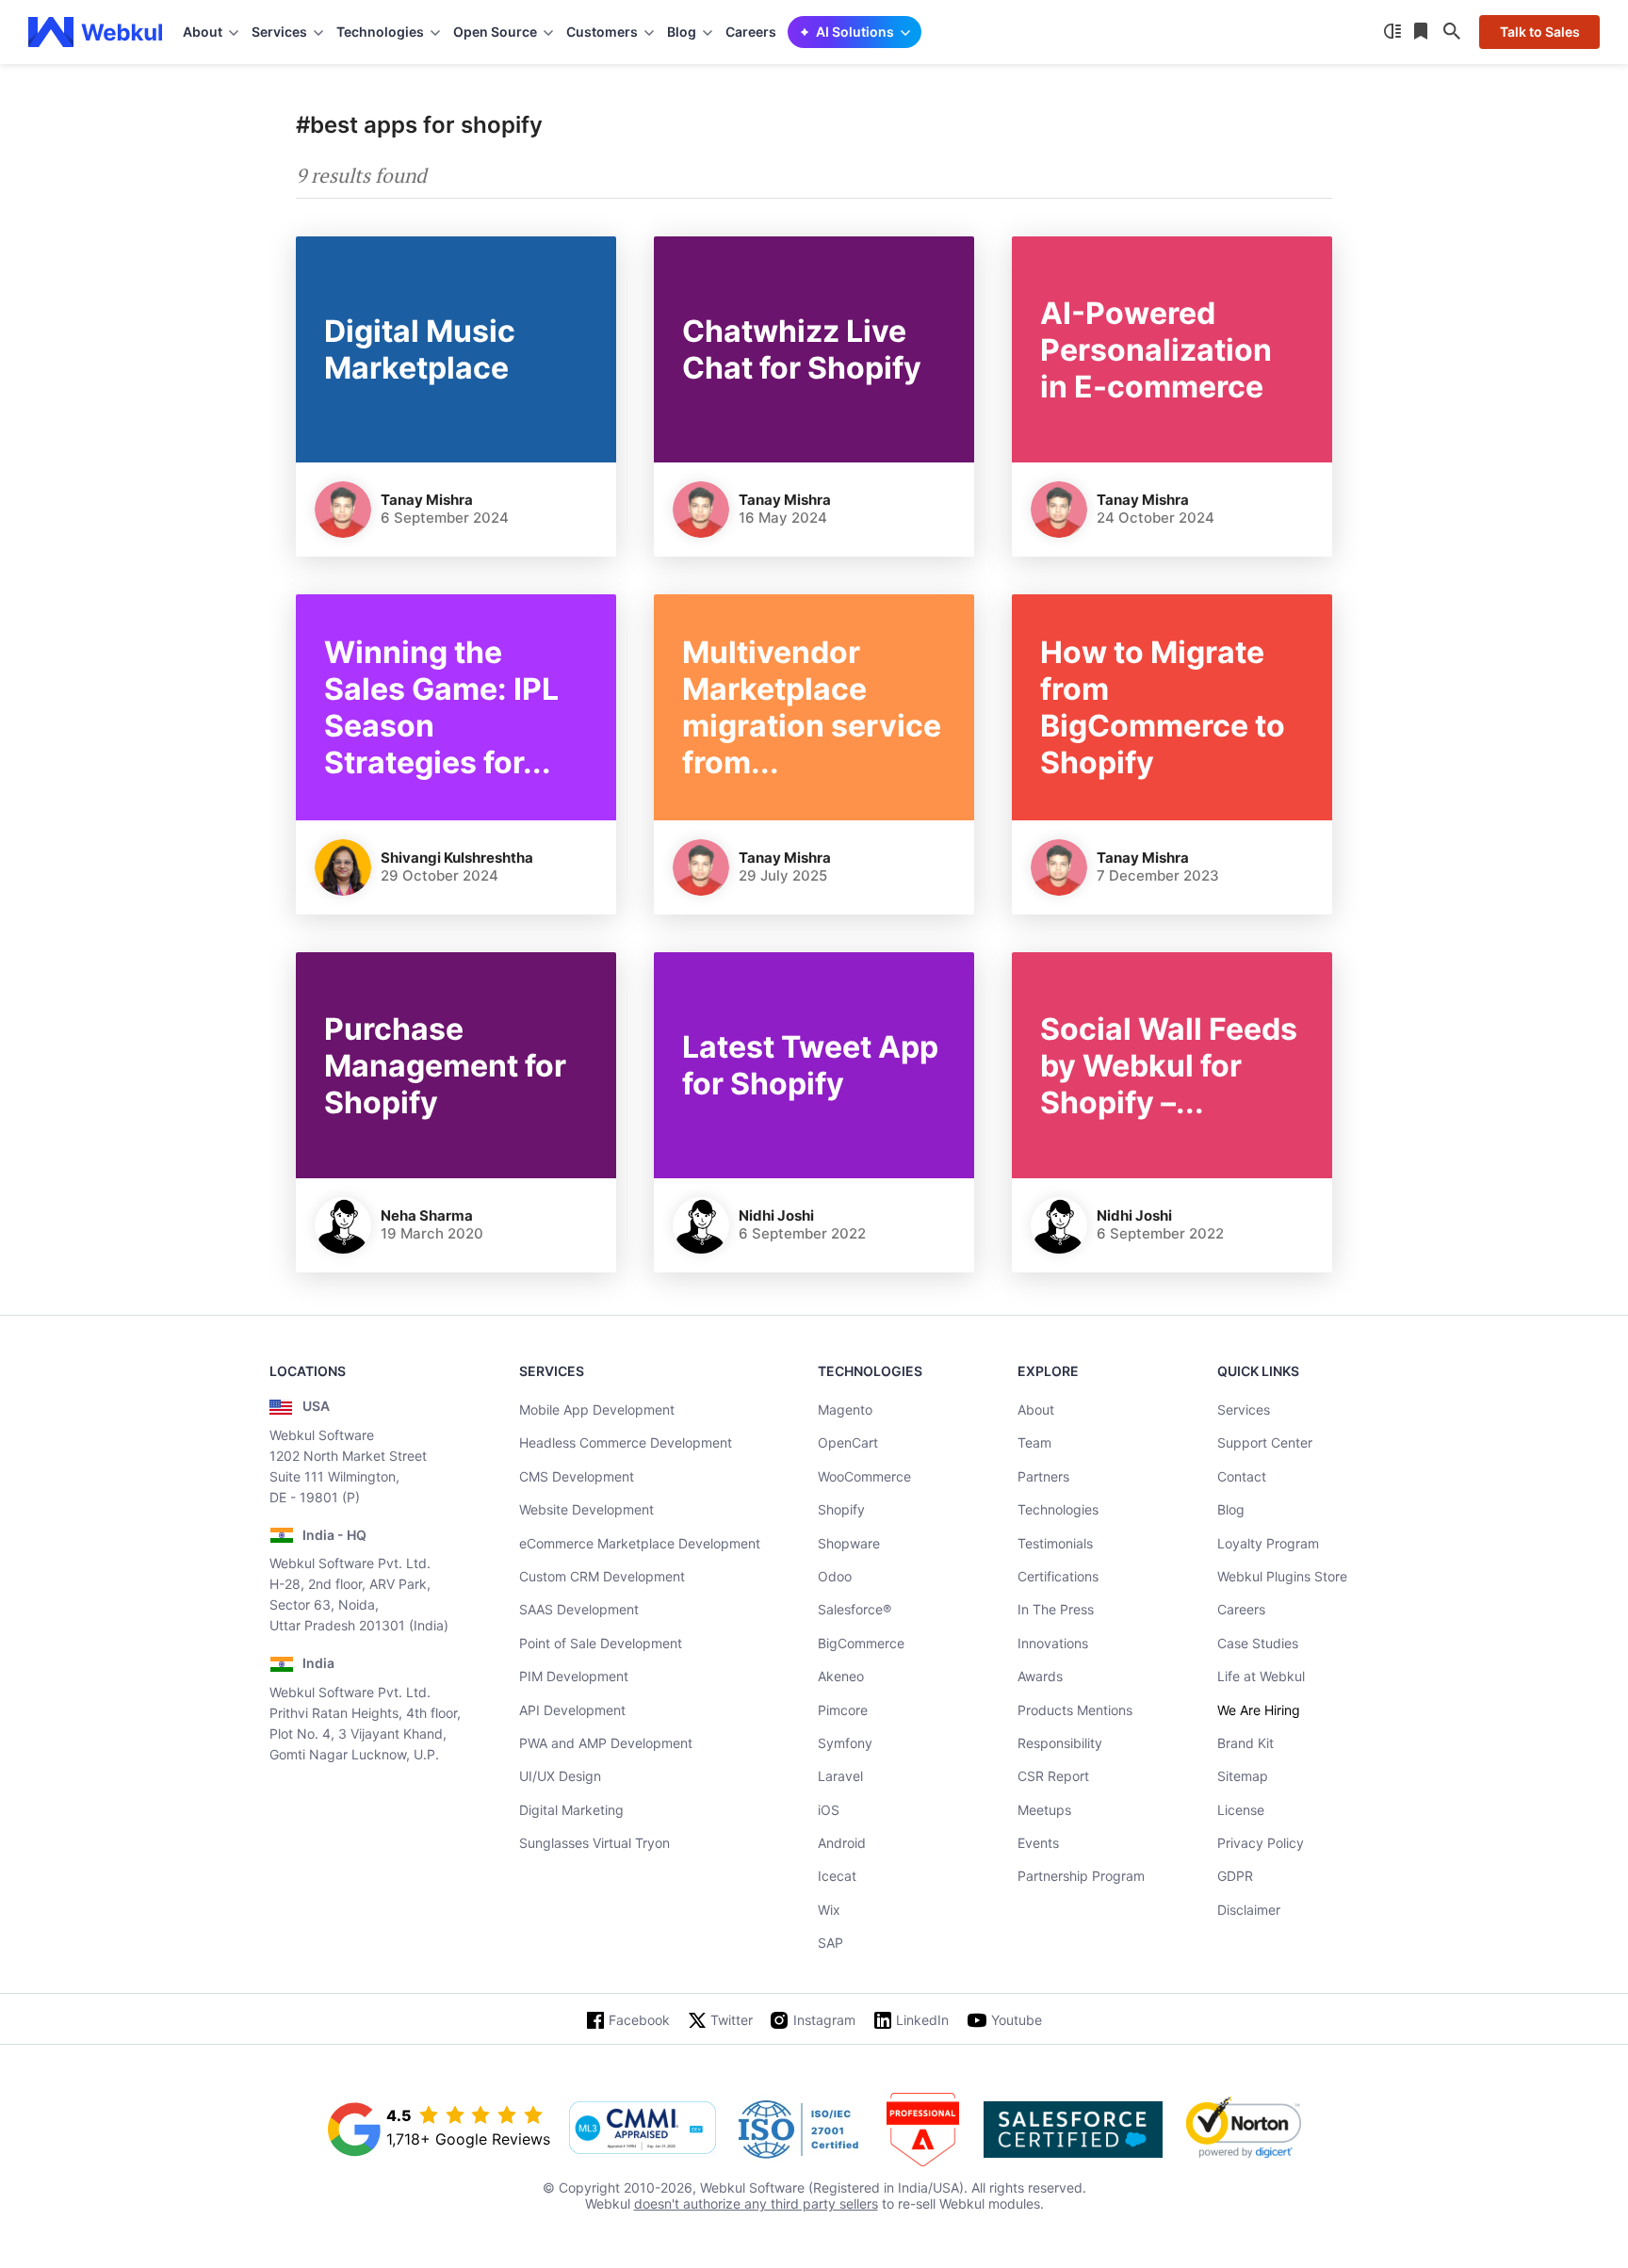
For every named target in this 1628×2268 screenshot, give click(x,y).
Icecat (837, 1876)
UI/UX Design (560, 1776)
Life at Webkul (1261, 1676)
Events (1038, 1843)
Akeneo (841, 1676)
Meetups (1044, 1810)
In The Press (1056, 1609)
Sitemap (1243, 1776)
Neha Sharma (427, 1215)
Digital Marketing (571, 1810)
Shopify (841, 1509)
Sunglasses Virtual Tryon (594, 1843)
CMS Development (577, 1476)
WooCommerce (864, 1476)
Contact (1242, 1476)
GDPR (1235, 1876)
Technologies (1058, 1509)
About (1036, 1409)
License (1241, 1810)
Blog (1231, 1509)
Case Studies (1258, 1643)
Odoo (835, 1576)
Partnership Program (1081, 1876)
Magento (845, 1409)
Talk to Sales (1540, 32)
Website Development (586, 1509)
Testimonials (1055, 1543)
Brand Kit (1245, 1743)
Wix (829, 1910)
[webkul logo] (96, 32)
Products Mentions (1075, 1710)
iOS (829, 1810)
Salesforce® (855, 1609)
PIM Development (574, 1676)
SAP (830, 1943)
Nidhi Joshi (776, 1215)
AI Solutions (855, 32)
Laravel (840, 1776)
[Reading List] (1423, 32)
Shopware (849, 1543)
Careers (751, 32)
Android (842, 1843)
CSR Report (1053, 1776)
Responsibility (1060, 1743)
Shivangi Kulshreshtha (457, 858)
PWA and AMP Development (606, 1743)
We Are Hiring (1259, 1710)
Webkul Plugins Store (1282, 1576)
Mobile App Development (597, 1409)
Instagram (824, 2020)
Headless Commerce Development (626, 1442)
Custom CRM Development (602, 1576)
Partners (1043, 1476)
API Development (572, 1710)
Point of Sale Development (601, 1643)
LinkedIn (922, 2020)
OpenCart (848, 1442)
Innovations (1053, 1643)
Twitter (732, 2020)
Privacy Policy (1261, 1843)
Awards (1040, 1676)
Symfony (845, 1743)
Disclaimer (1249, 1910)
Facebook (639, 2020)
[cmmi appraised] (643, 2130)
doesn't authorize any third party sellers (756, 2203)
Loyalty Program (1268, 1543)
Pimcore (843, 1710)
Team (1034, 1442)
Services (1244, 1409)
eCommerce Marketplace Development (640, 1543)
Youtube (1017, 2020)
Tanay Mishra (427, 500)
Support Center (1265, 1442)
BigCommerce (861, 1643)
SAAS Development (579, 1609)
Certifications (1058, 1576)
